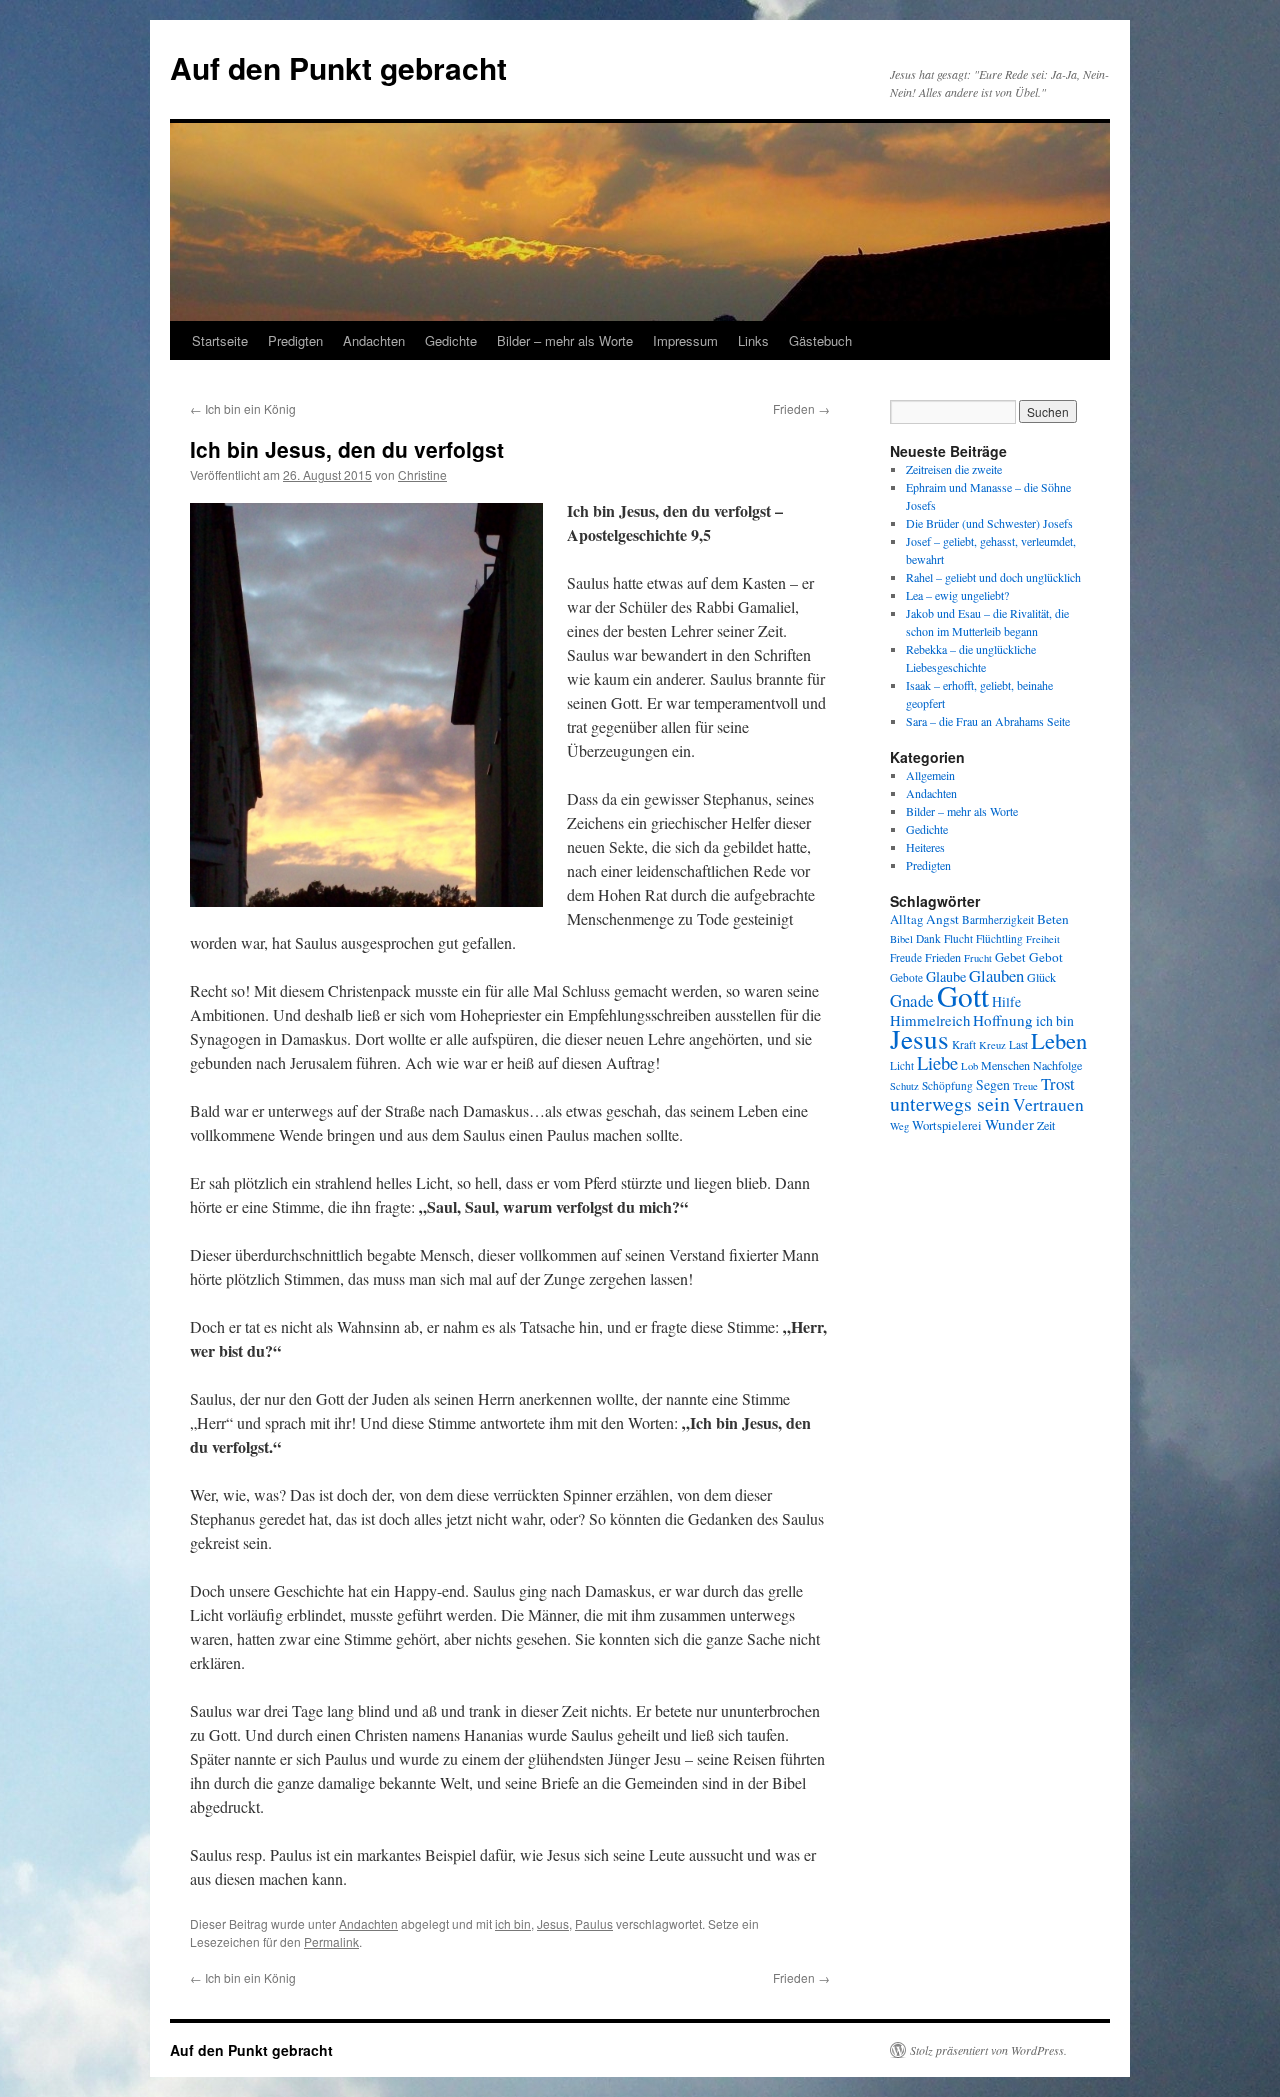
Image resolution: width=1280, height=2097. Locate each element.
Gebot (1046, 957)
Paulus (594, 1923)
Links (753, 340)
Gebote (906, 977)
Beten (1053, 919)
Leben (1059, 1040)
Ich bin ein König (243, 408)
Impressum (685, 340)
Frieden (801, 408)
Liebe (937, 1062)
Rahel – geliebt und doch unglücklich (993, 577)
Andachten (374, 340)
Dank (928, 938)
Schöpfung (947, 1085)
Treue (1025, 1086)
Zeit (1046, 1125)
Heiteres (925, 847)
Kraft (964, 1044)
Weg (899, 1126)
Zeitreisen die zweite (954, 469)
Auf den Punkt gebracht (338, 67)
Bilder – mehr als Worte (565, 340)
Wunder (1009, 1124)
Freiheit (1043, 939)
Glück (1041, 977)
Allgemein (930, 775)
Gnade (912, 1000)
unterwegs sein (950, 1103)
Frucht (978, 958)
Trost (1058, 1083)
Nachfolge (1057, 1065)
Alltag (906, 919)
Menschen (1005, 1065)
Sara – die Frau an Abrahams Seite (988, 721)
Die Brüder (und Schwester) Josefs (989, 523)
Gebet (1010, 957)
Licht (902, 1065)
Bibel (901, 939)
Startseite (220, 340)
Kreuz (992, 1045)
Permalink (331, 1941)
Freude (906, 957)
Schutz (904, 1086)
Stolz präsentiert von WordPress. (988, 2050)
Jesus (553, 1923)
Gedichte (451, 340)
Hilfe (1006, 1001)
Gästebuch (820, 340)
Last (1018, 1044)
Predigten (295, 340)
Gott (963, 995)
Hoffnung (1003, 1020)
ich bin (513, 1923)
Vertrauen (1048, 1104)
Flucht (958, 938)
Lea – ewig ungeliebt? (957, 595)
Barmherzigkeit (998, 919)
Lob (969, 1066)
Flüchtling (999, 938)
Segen (993, 1084)
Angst (942, 919)
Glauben (996, 975)
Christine (422, 474)
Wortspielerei (947, 1125)
